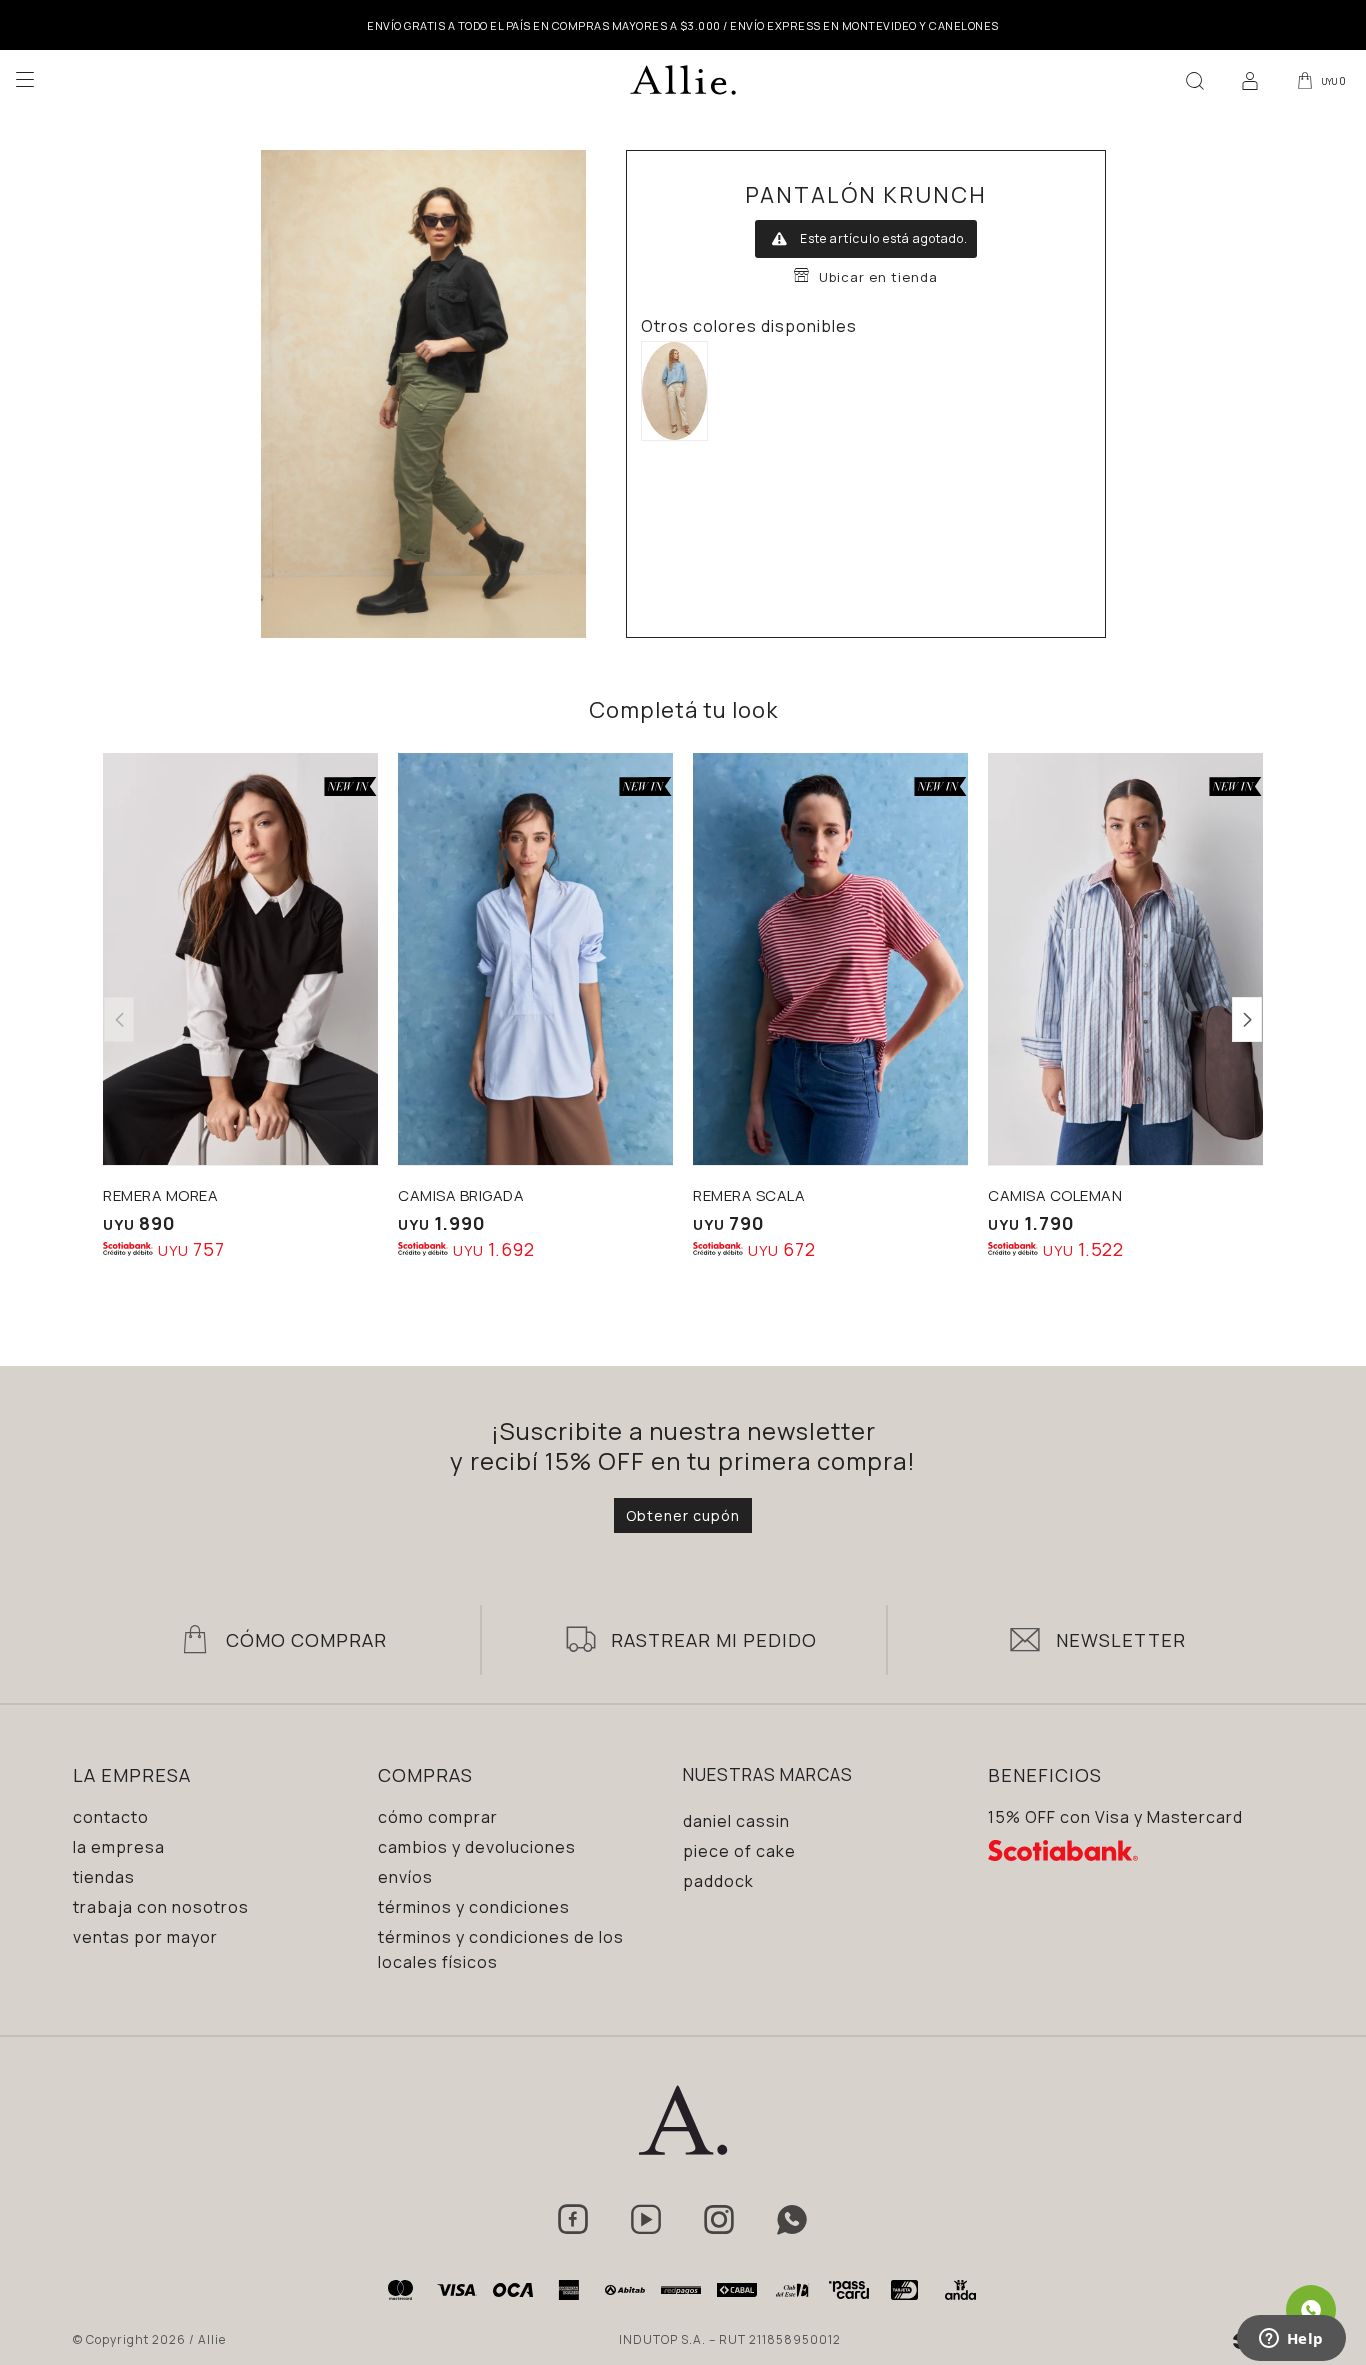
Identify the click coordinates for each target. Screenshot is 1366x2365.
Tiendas (104, 1877)
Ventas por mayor (145, 1937)
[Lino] (674, 391)
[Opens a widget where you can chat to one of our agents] (1291, 2340)
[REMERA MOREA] (240, 959)
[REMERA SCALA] (830, 959)
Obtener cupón (683, 1515)
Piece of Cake (739, 1851)
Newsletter (1121, 1640)
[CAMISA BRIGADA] (535, 959)
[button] (1195, 80)
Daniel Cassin (736, 1821)
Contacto (111, 1817)
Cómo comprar (438, 1817)
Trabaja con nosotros (161, 1907)
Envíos (405, 1877)
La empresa (119, 1847)
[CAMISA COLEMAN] (1125, 959)
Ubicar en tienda (878, 277)
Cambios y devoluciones (477, 1847)
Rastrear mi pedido (714, 1640)
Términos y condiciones (474, 1907)
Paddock (718, 1881)
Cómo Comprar (306, 1640)
